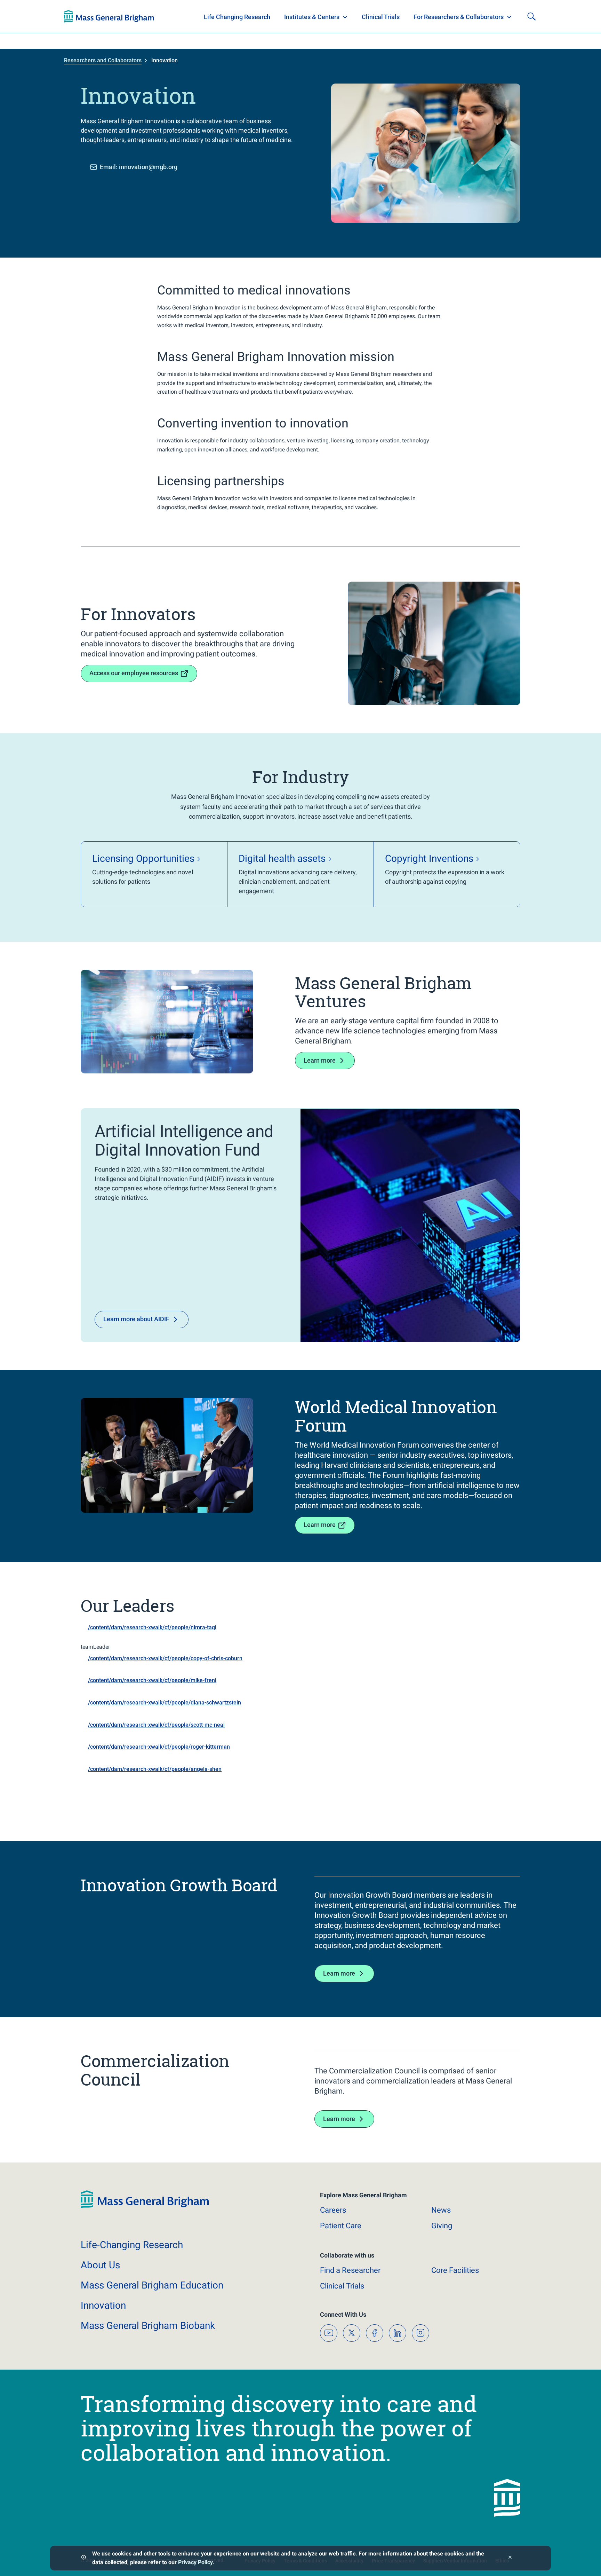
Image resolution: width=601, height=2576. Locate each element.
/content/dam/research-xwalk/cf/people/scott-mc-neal (156, 1725)
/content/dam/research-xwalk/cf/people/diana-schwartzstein (165, 1703)
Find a (350, 2270)
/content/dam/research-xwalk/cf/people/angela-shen (155, 1769)
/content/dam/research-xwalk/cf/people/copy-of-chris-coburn (165, 1658)
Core (455, 2270)
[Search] (531, 16)
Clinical (342, 2286)
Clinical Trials (381, 17)
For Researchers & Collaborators (459, 17)
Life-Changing (132, 2245)
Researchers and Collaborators (103, 60)
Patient (341, 2226)
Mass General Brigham (152, 2285)
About (100, 2265)
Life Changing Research (237, 17)
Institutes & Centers (312, 17)
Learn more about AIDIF (136, 1319)
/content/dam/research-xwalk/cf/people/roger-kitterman (159, 1747)
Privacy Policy (195, 2562)
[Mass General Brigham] (109, 16)
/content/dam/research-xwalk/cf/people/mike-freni (152, 1680)
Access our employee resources (134, 673)
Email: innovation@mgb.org (139, 167)
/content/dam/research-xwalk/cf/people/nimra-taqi (152, 1627)
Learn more (320, 1060)
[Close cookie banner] (510, 2558)
